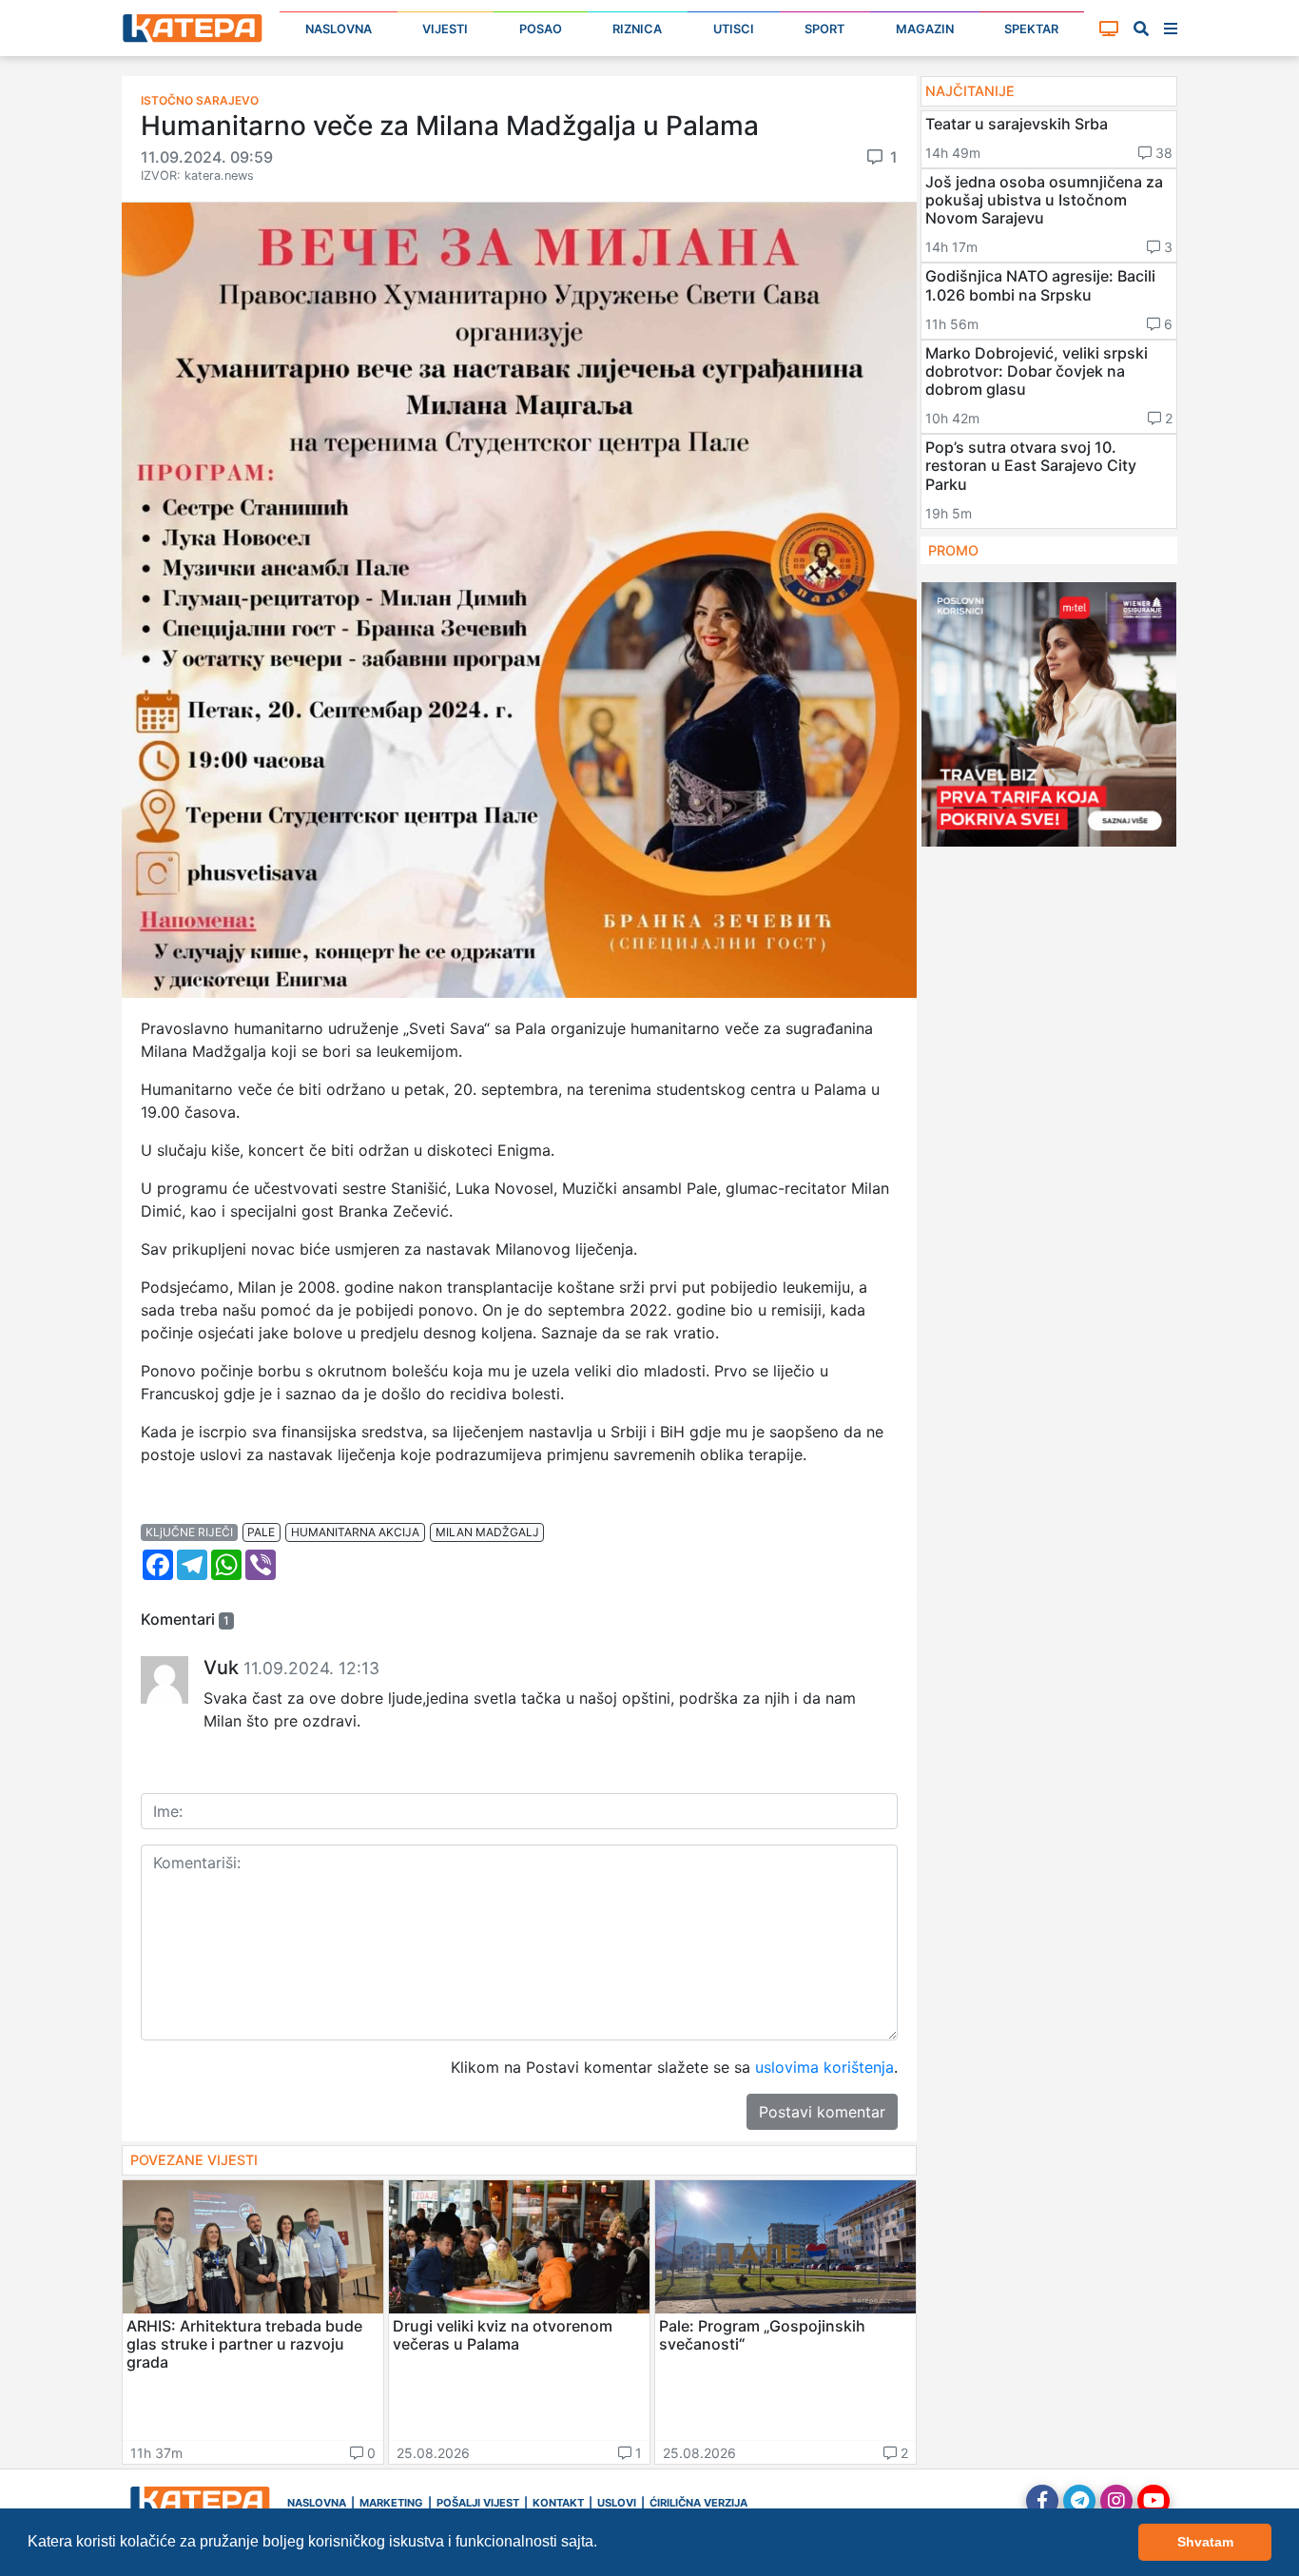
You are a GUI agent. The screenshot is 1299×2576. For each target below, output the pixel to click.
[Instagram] (1116, 2501)
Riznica (637, 29)
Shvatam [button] (1205, 2542)
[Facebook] (1042, 2501)
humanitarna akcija (355, 1532)
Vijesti (445, 29)
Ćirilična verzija (698, 2503)
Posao (541, 29)
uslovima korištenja (824, 2067)
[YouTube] (1154, 2501)
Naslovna (339, 29)
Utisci (734, 29)
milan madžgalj (487, 1532)
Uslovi (617, 2503)
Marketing (391, 2503)
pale (261, 1532)
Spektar (1031, 29)
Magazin (925, 29)
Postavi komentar (822, 2112)
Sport (824, 29)
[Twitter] (1079, 2501)
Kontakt (558, 2503)
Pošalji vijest (478, 2503)
